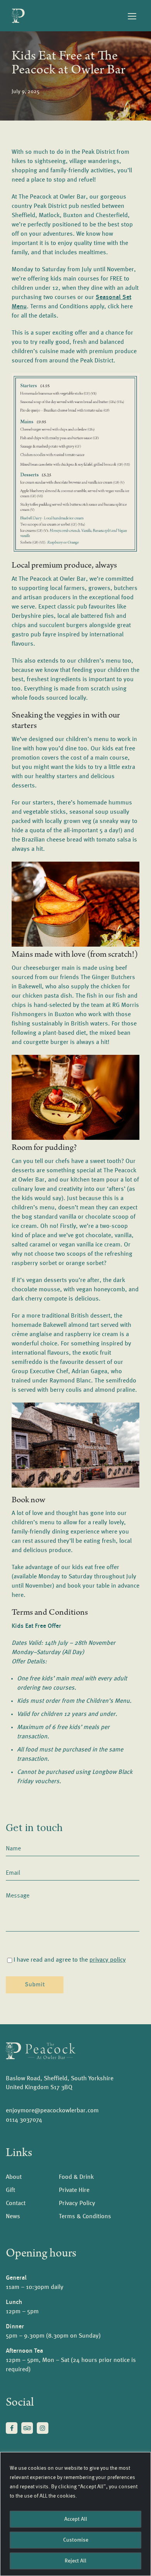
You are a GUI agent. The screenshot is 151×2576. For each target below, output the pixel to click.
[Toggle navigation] (132, 16)
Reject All (75, 2561)
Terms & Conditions (85, 2217)
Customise (76, 2540)
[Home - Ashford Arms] (41, 2051)
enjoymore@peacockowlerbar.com (52, 2111)
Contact (16, 2204)
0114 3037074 (24, 2120)
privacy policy (108, 1960)
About (14, 2177)
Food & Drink (76, 2177)
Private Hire (74, 2190)
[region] (75, 2514)
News (13, 2217)
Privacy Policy (77, 2204)
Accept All (76, 2519)
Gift (10, 2190)
